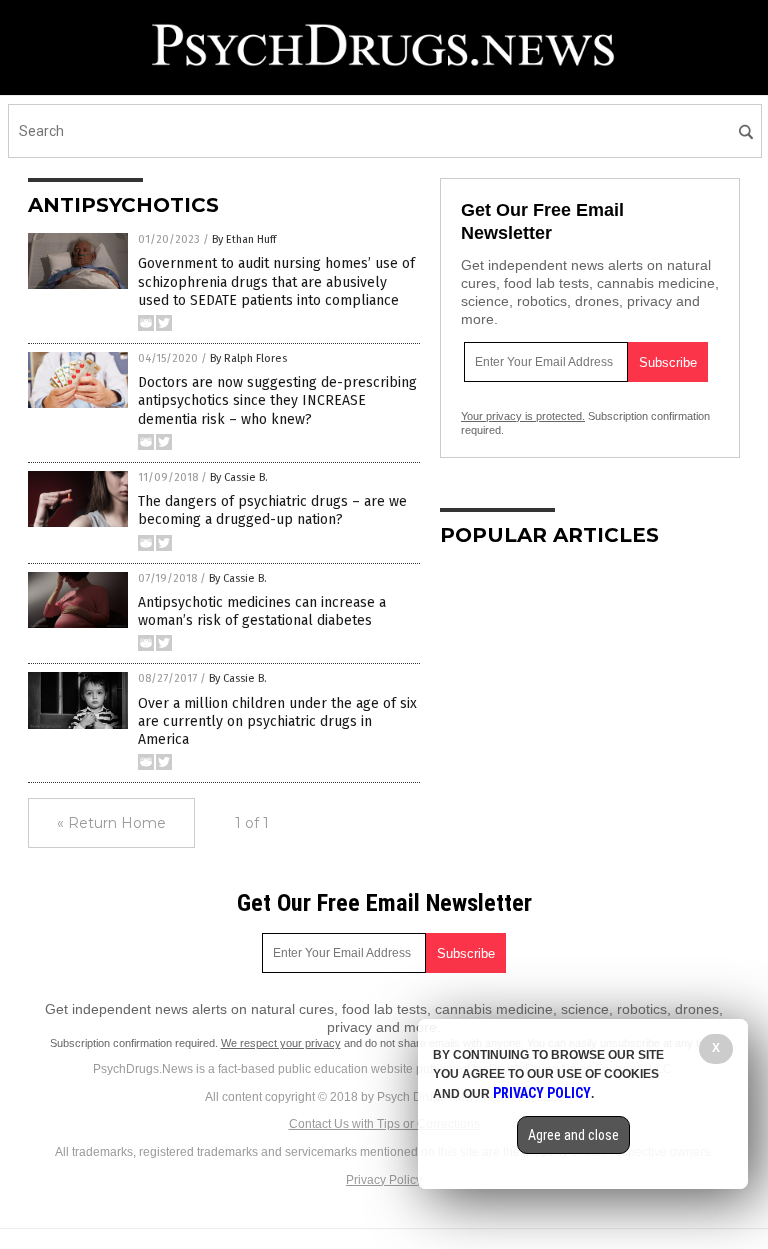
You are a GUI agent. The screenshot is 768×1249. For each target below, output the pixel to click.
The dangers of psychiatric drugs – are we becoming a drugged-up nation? (272, 510)
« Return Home (111, 823)
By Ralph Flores (248, 358)
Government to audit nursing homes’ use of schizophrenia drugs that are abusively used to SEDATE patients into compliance (276, 281)
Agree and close (573, 1135)
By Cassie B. (239, 477)
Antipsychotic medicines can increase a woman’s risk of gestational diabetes (262, 611)
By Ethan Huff (244, 239)
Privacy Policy (384, 1180)
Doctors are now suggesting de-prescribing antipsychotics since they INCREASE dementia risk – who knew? (277, 400)
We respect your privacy (281, 1043)
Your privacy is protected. (523, 416)
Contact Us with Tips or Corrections (384, 1124)
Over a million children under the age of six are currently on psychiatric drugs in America (277, 721)
